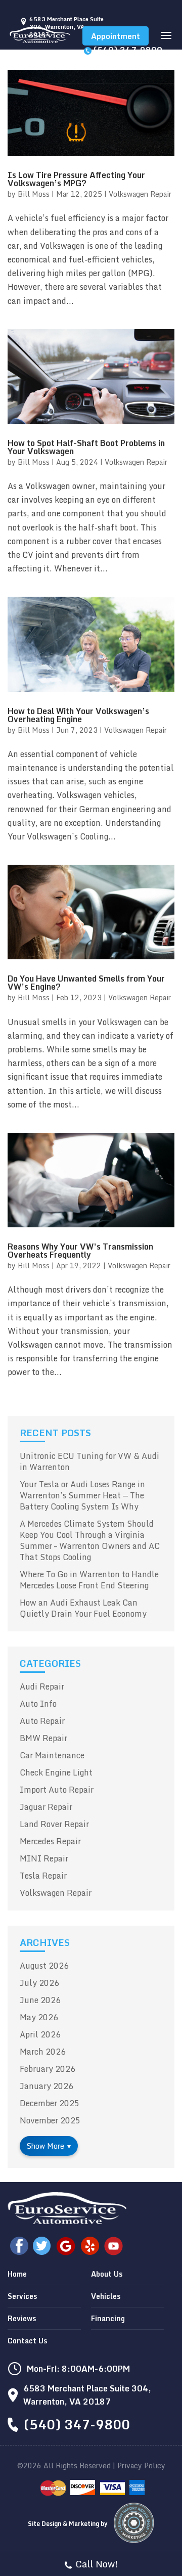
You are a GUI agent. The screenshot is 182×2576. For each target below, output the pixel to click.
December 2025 (50, 2103)
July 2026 (39, 1983)
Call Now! (97, 2564)
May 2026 (39, 2017)
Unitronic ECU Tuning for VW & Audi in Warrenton (89, 1461)
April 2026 (40, 2034)
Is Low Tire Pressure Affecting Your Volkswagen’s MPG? (76, 179)
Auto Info (38, 1704)
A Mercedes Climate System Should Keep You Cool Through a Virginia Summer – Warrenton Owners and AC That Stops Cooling (90, 1540)
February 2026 (48, 2069)
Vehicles (106, 2296)
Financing (108, 2318)
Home (17, 2274)
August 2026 (44, 1966)
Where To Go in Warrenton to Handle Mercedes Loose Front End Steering (89, 1580)
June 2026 (40, 2000)
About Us (107, 2274)
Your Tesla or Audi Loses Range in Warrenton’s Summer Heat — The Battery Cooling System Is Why (82, 1495)
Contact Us (27, 2341)
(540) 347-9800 (128, 50)
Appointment (116, 36)
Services (22, 2296)
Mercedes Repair (50, 1841)
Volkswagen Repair (140, 194)
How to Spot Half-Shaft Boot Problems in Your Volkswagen (86, 447)
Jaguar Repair (46, 1807)
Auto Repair (42, 1721)
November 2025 (50, 2120)
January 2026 (47, 2086)
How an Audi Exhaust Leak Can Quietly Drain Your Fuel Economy (83, 1608)
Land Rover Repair (54, 1824)
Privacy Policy (141, 2466)
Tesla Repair (43, 1876)
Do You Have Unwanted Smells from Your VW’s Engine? (86, 983)
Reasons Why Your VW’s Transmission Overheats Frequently (80, 1251)
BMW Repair (43, 1738)
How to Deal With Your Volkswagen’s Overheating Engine (78, 715)
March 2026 (43, 2052)
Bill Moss (34, 194)
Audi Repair (42, 1686)
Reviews (22, 2318)
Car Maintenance (52, 1755)
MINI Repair (44, 1858)
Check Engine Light (56, 1772)
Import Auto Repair (57, 1790)
